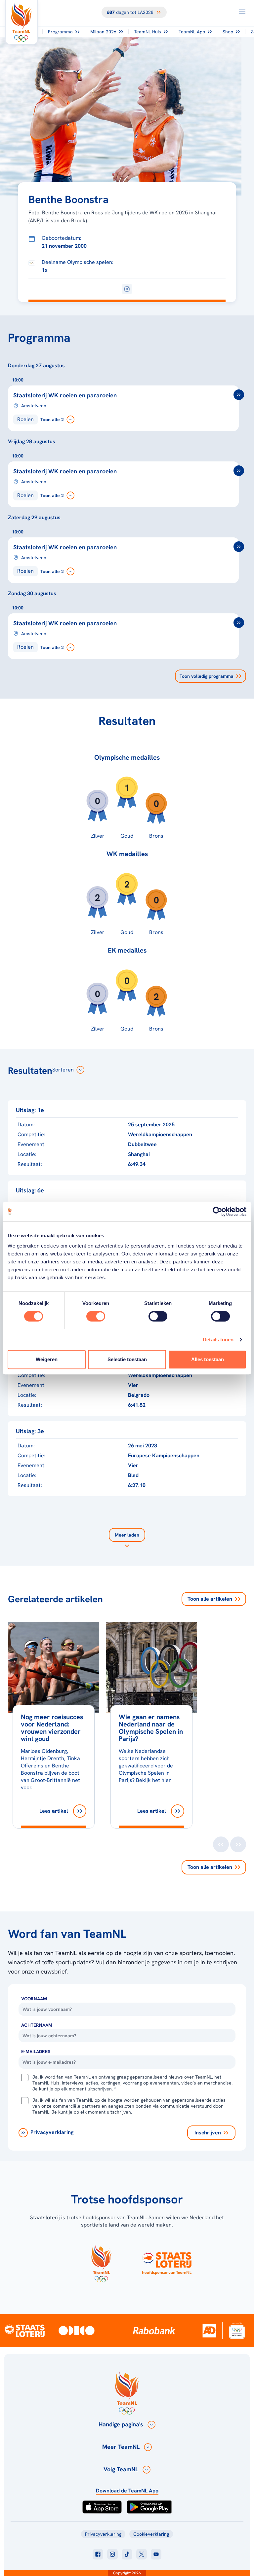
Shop (228, 32)
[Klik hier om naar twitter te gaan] (142, 2554)
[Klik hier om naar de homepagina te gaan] (21, 22)
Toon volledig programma (207, 676)
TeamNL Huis (148, 32)
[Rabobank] (154, 2331)
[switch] (96, 1316)
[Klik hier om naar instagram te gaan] (112, 2554)
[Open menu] (242, 12)
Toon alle (210, 1599)
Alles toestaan (208, 1359)
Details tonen (218, 1340)
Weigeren (47, 1359)
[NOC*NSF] (237, 2330)
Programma (60, 32)
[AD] (209, 2330)
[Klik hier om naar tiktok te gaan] (127, 2554)
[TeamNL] (101, 2262)
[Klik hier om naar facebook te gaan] (98, 2554)
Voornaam (34, 1999)
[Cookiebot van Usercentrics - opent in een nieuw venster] (217, 1212)
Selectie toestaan (127, 1359)
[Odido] (77, 2330)
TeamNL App (192, 32)
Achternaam (37, 2025)
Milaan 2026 (103, 32)
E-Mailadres (36, 2051)
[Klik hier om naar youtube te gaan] (156, 2554)
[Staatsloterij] (25, 2330)
